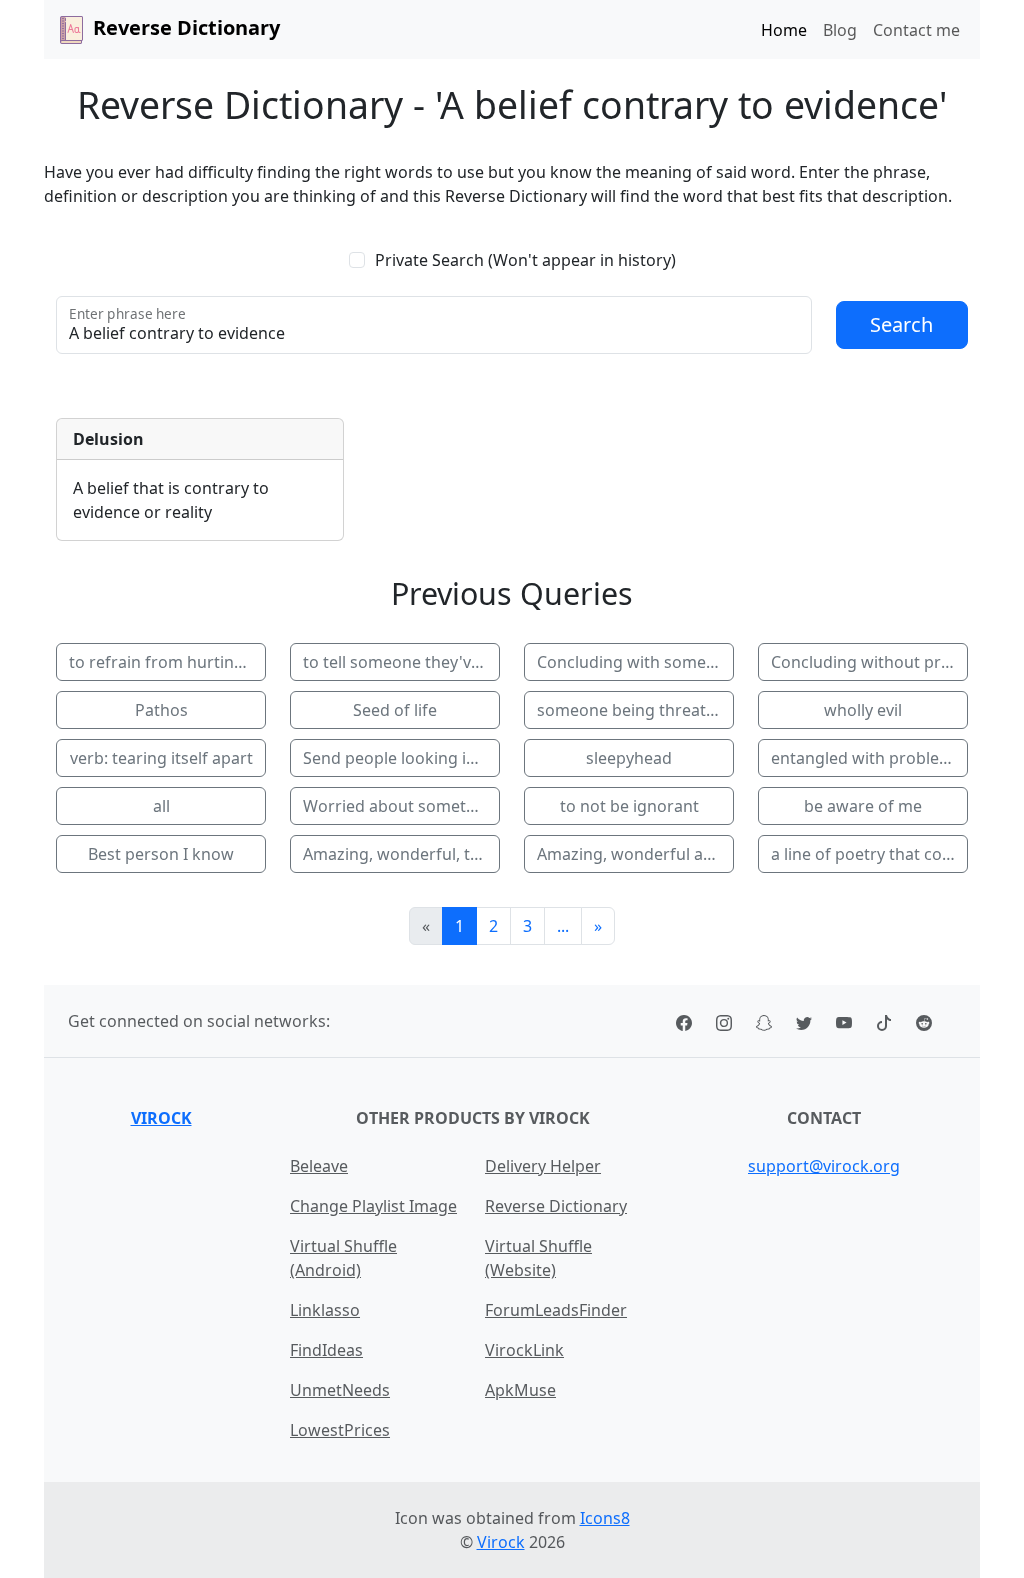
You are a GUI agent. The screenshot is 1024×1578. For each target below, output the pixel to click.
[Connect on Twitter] (804, 1021)
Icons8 (605, 1518)
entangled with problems (866, 758)
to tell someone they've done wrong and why (401, 662)
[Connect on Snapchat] (764, 1021)
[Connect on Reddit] (924, 1021)
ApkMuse (520, 1390)
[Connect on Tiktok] (884, 1021)
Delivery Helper (543, 1166)
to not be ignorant (629, 806)
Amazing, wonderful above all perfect (635, 854)
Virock (161, 1118)
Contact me (916, 30)
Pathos (161, 710)
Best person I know (161, 854)
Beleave (319, 1166)
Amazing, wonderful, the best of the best (401, 854)
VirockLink (524, 1350)
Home (784, 30)
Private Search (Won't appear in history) (525, 260)
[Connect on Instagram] (724, 1021)
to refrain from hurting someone (167, 662)
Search (901, 324)
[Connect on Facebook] (684, 1021)
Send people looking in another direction (401, 758)
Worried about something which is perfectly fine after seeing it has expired (401, 806)
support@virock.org (824, 1166)
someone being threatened (635, 710)
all (161, 806)
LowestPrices (340, 1430)
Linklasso (325, 1310)
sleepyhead (629, 758)
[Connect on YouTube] (844, 1021)
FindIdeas (326, 1350)
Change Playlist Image (373, 1206)
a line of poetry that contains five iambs (869, 854)
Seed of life (395, 710)
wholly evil (863, 710)
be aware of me (863, 806)
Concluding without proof (869, 662)
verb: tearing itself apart (161, 758)
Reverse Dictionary (556, 1206)
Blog (840, 30)
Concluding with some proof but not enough (635, 662)
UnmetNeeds (340, 1390)
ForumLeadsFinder (556, 1310)
